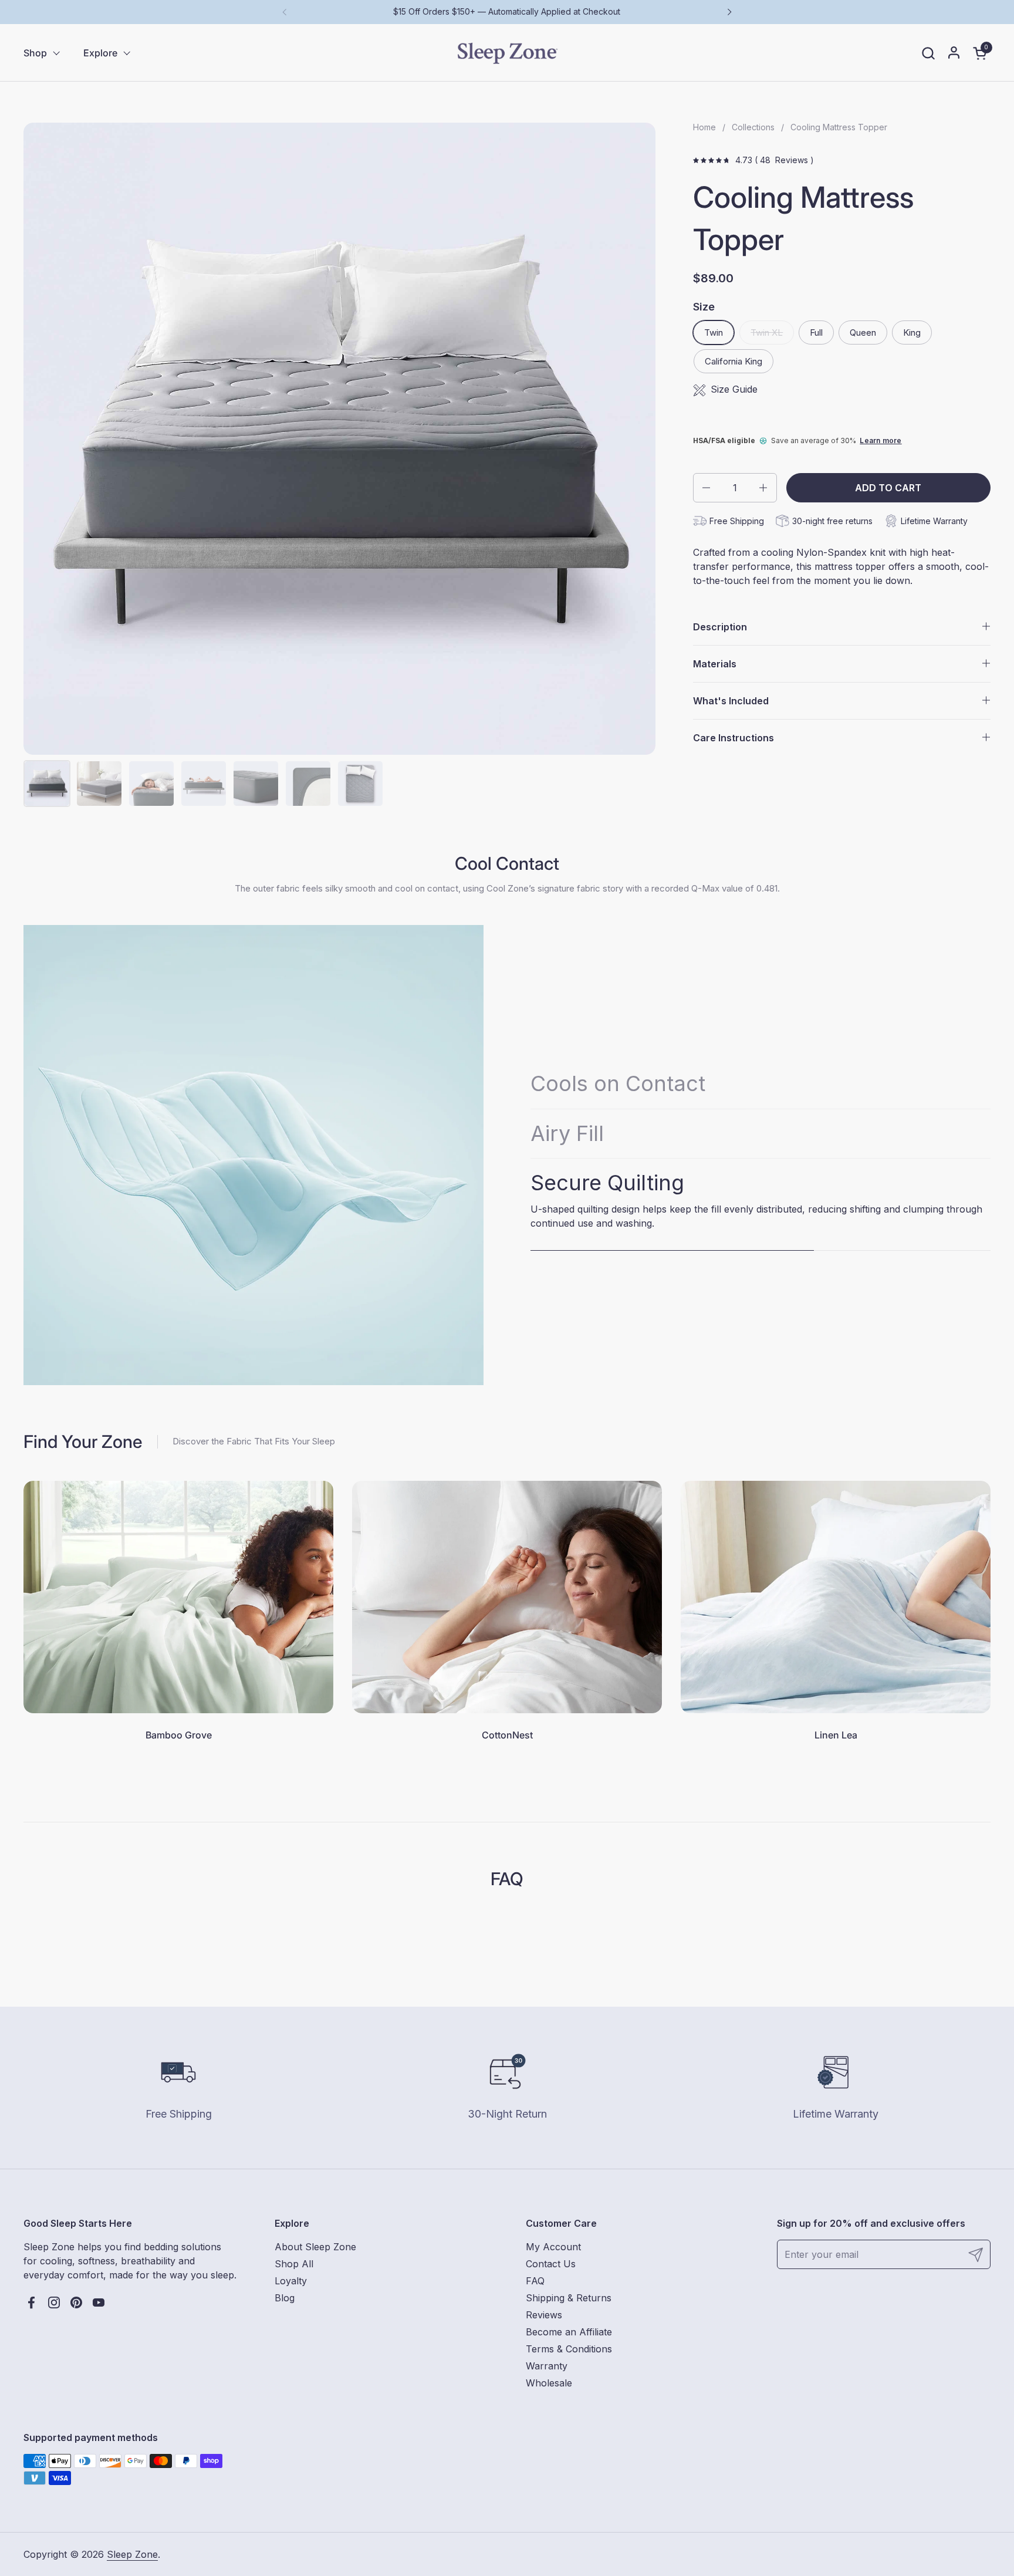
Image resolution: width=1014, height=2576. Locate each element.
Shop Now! (507, 1338)
